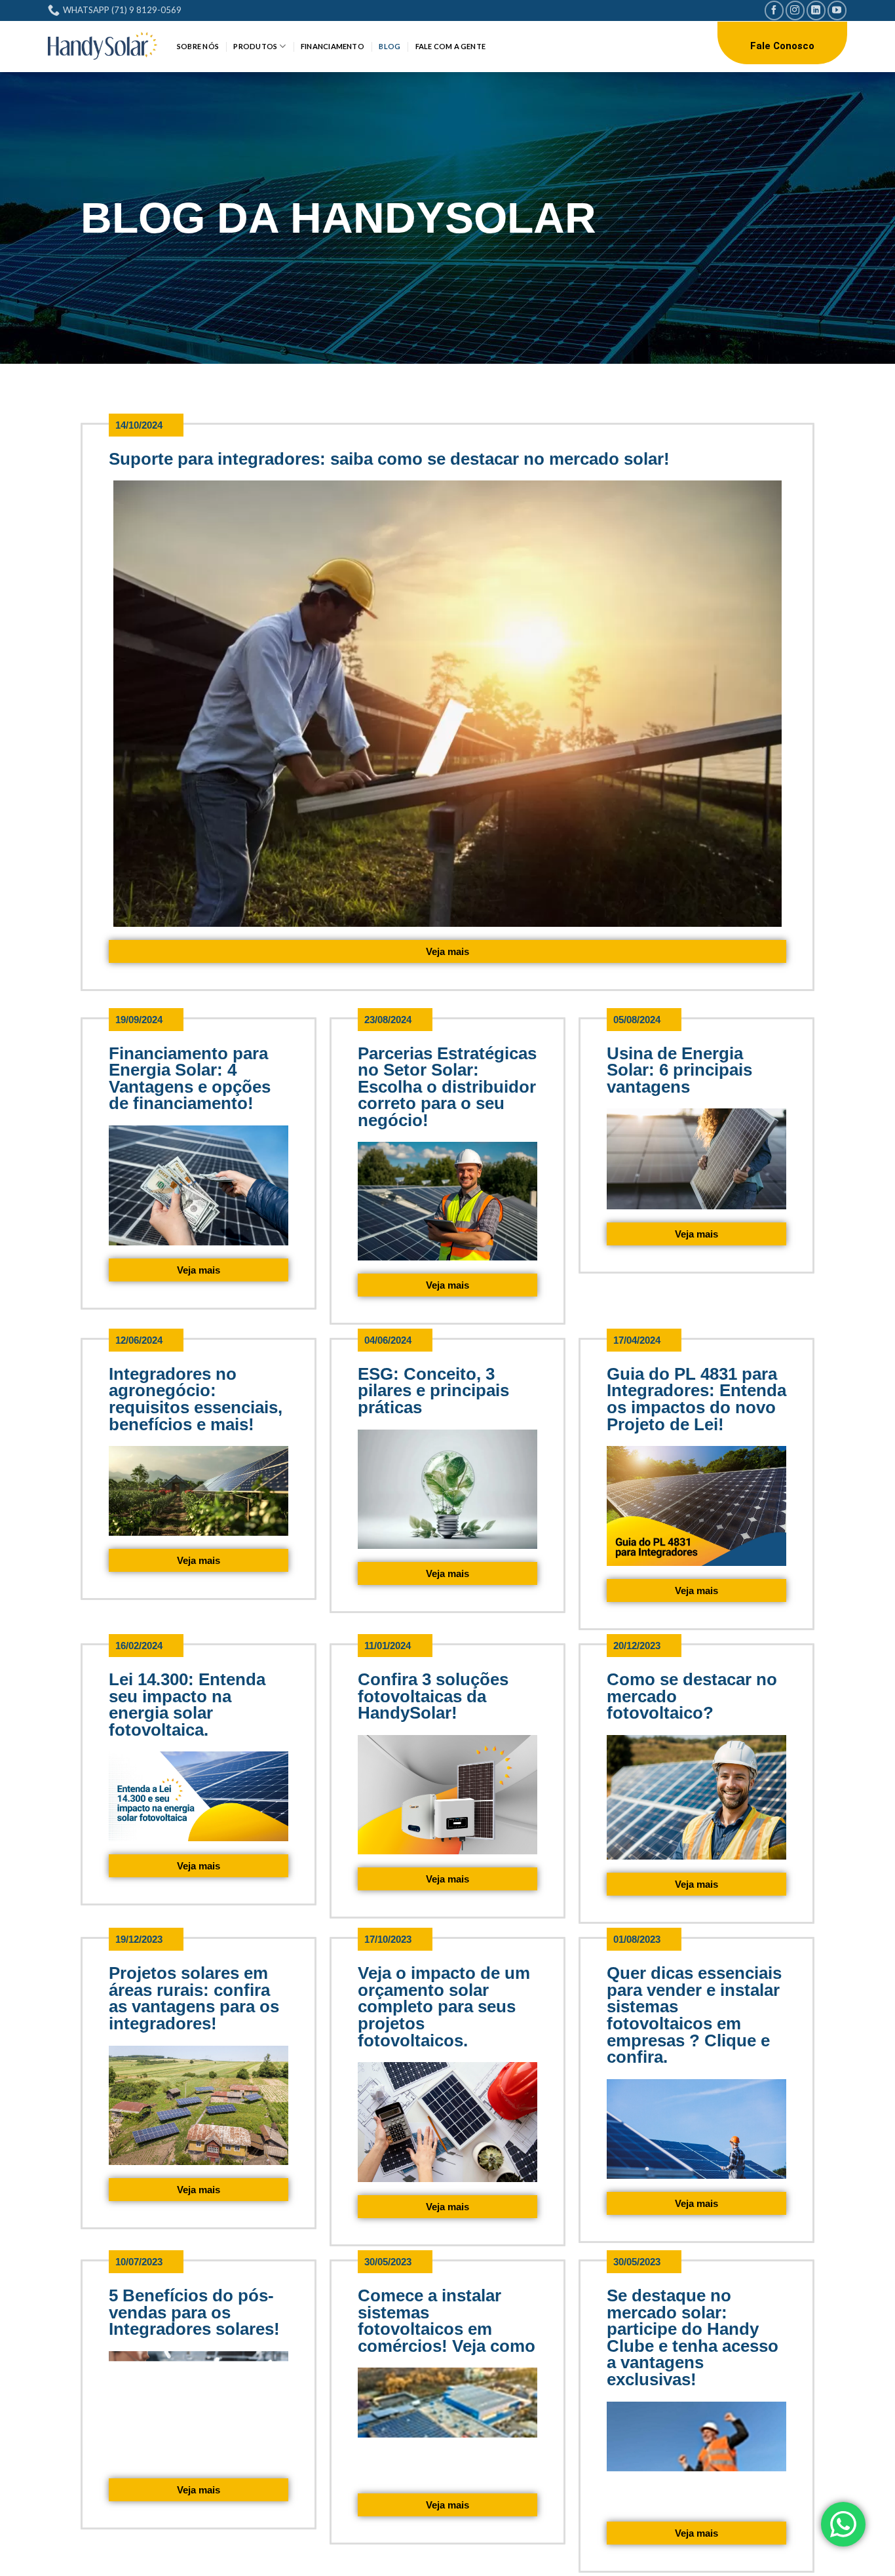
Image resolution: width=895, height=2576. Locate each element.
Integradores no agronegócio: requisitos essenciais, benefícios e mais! (196, 1399)
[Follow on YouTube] (837, 10)
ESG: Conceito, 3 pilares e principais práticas (433, 1391)
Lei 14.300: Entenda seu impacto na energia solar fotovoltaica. (187, 1705)
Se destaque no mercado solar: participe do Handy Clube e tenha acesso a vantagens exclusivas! (693, 2337)
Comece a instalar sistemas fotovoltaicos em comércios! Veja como (447, 2321)
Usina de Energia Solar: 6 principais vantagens (679, 1070)
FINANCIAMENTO (333, 46)
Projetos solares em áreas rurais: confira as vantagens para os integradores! (194, 1998)
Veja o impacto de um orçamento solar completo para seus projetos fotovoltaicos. (444, 2006)
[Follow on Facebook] (774, 10)
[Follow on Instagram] (795, 10)
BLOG (390, 46)
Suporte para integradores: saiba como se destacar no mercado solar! (391, 459)
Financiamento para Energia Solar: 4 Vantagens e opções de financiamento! (190, 1079)
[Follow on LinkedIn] (816, 10)
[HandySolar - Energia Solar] (103, 46)
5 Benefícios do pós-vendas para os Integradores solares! (194, 2312)
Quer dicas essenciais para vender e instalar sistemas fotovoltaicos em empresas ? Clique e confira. (694, 2015)
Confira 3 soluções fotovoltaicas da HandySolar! (433, 1696)
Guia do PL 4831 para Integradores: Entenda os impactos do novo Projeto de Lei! (696, 1399)
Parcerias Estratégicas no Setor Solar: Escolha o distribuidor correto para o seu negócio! (447, 1087)
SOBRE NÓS (198, 46)
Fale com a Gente (451, 46)
